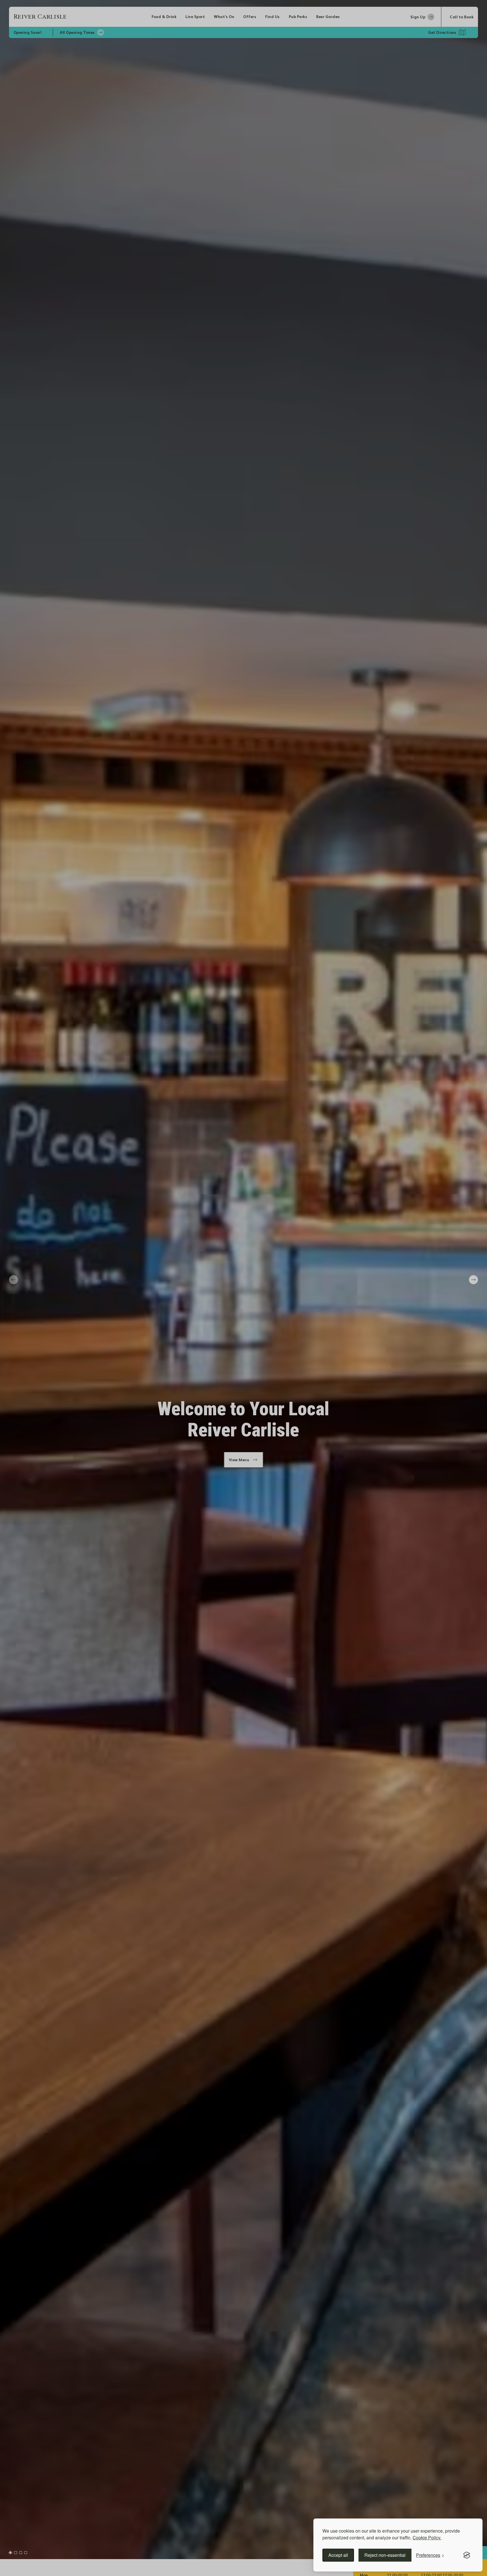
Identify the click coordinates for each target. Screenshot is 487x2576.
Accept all (338, 2555)
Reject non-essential (385, 2555)
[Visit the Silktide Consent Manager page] (467, 2555)
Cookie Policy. (427, 2538)
